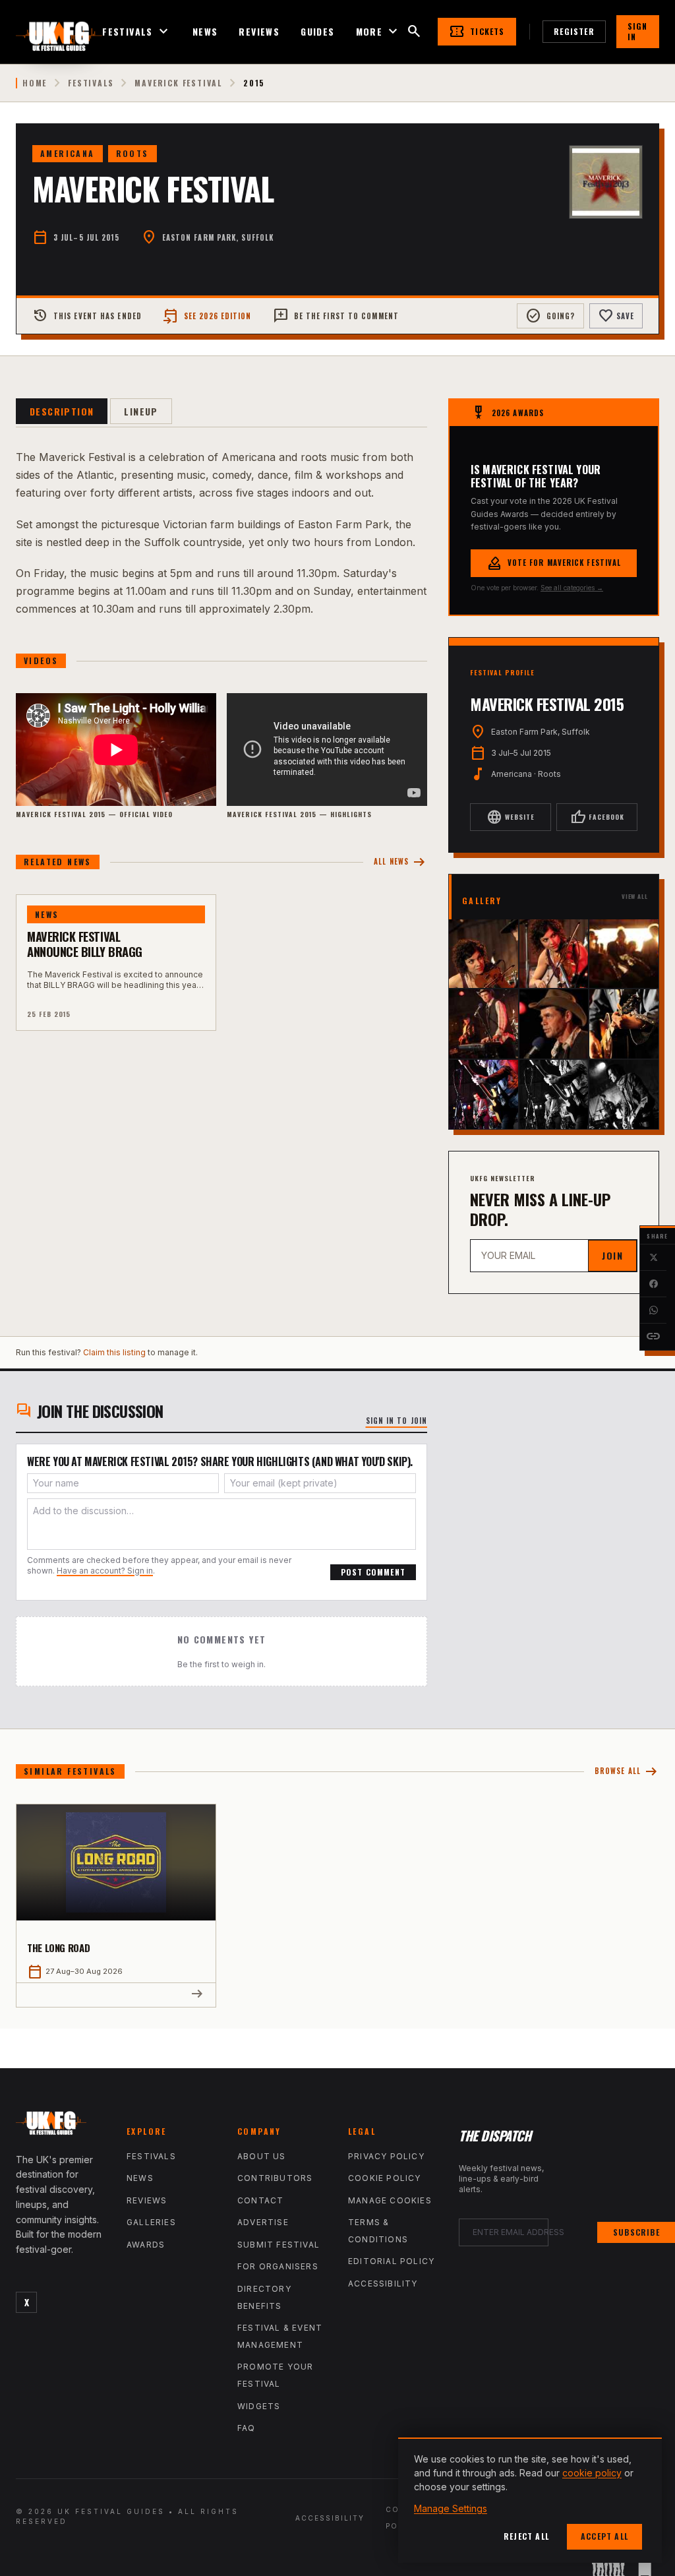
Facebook (597, 817)
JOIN (612, 1255)
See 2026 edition (207, 316)
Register (574, 31)
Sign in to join (397, 1421)
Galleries (151, 2222)
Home (35, 83)
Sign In (638, 31)
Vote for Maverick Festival (554, 563)
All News (400, 862)
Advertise (263, 2222)
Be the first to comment (336, 316)
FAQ (247, 2428)
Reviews (259, 32)
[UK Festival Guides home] (61, 2126)
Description (62, 411)
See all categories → (572, 588)
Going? (550, 316)
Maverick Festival (178, 83)
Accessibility (383, 2284)
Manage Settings (451, 2508)
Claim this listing (114, 1352)
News (205, 32)
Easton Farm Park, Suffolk (218, 237)
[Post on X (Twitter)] (653, 1258)
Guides (317, 32)
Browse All (627, 1772)
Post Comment (373, 1572)
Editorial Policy (391, 2261)
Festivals (137, 32)
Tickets (477, 32)
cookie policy (592, 2473)
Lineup (141, 411)
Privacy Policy (386, 2156)
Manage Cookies (390, 2200)
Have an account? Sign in (105, 1571)
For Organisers (278, 2266)
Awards (146, 2245)
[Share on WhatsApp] (653, 1310)
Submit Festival (279, 2245)
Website (511, 817)
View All (635, 897)
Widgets (259, 2406)
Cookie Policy (385, 2178)
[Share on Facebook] (653, 1284)
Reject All (526, 2536)
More (379, 32)
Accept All (604, 2536)
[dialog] (530, 2500)
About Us (262, 2156)
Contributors (275, 2178)
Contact (260, 2200)
